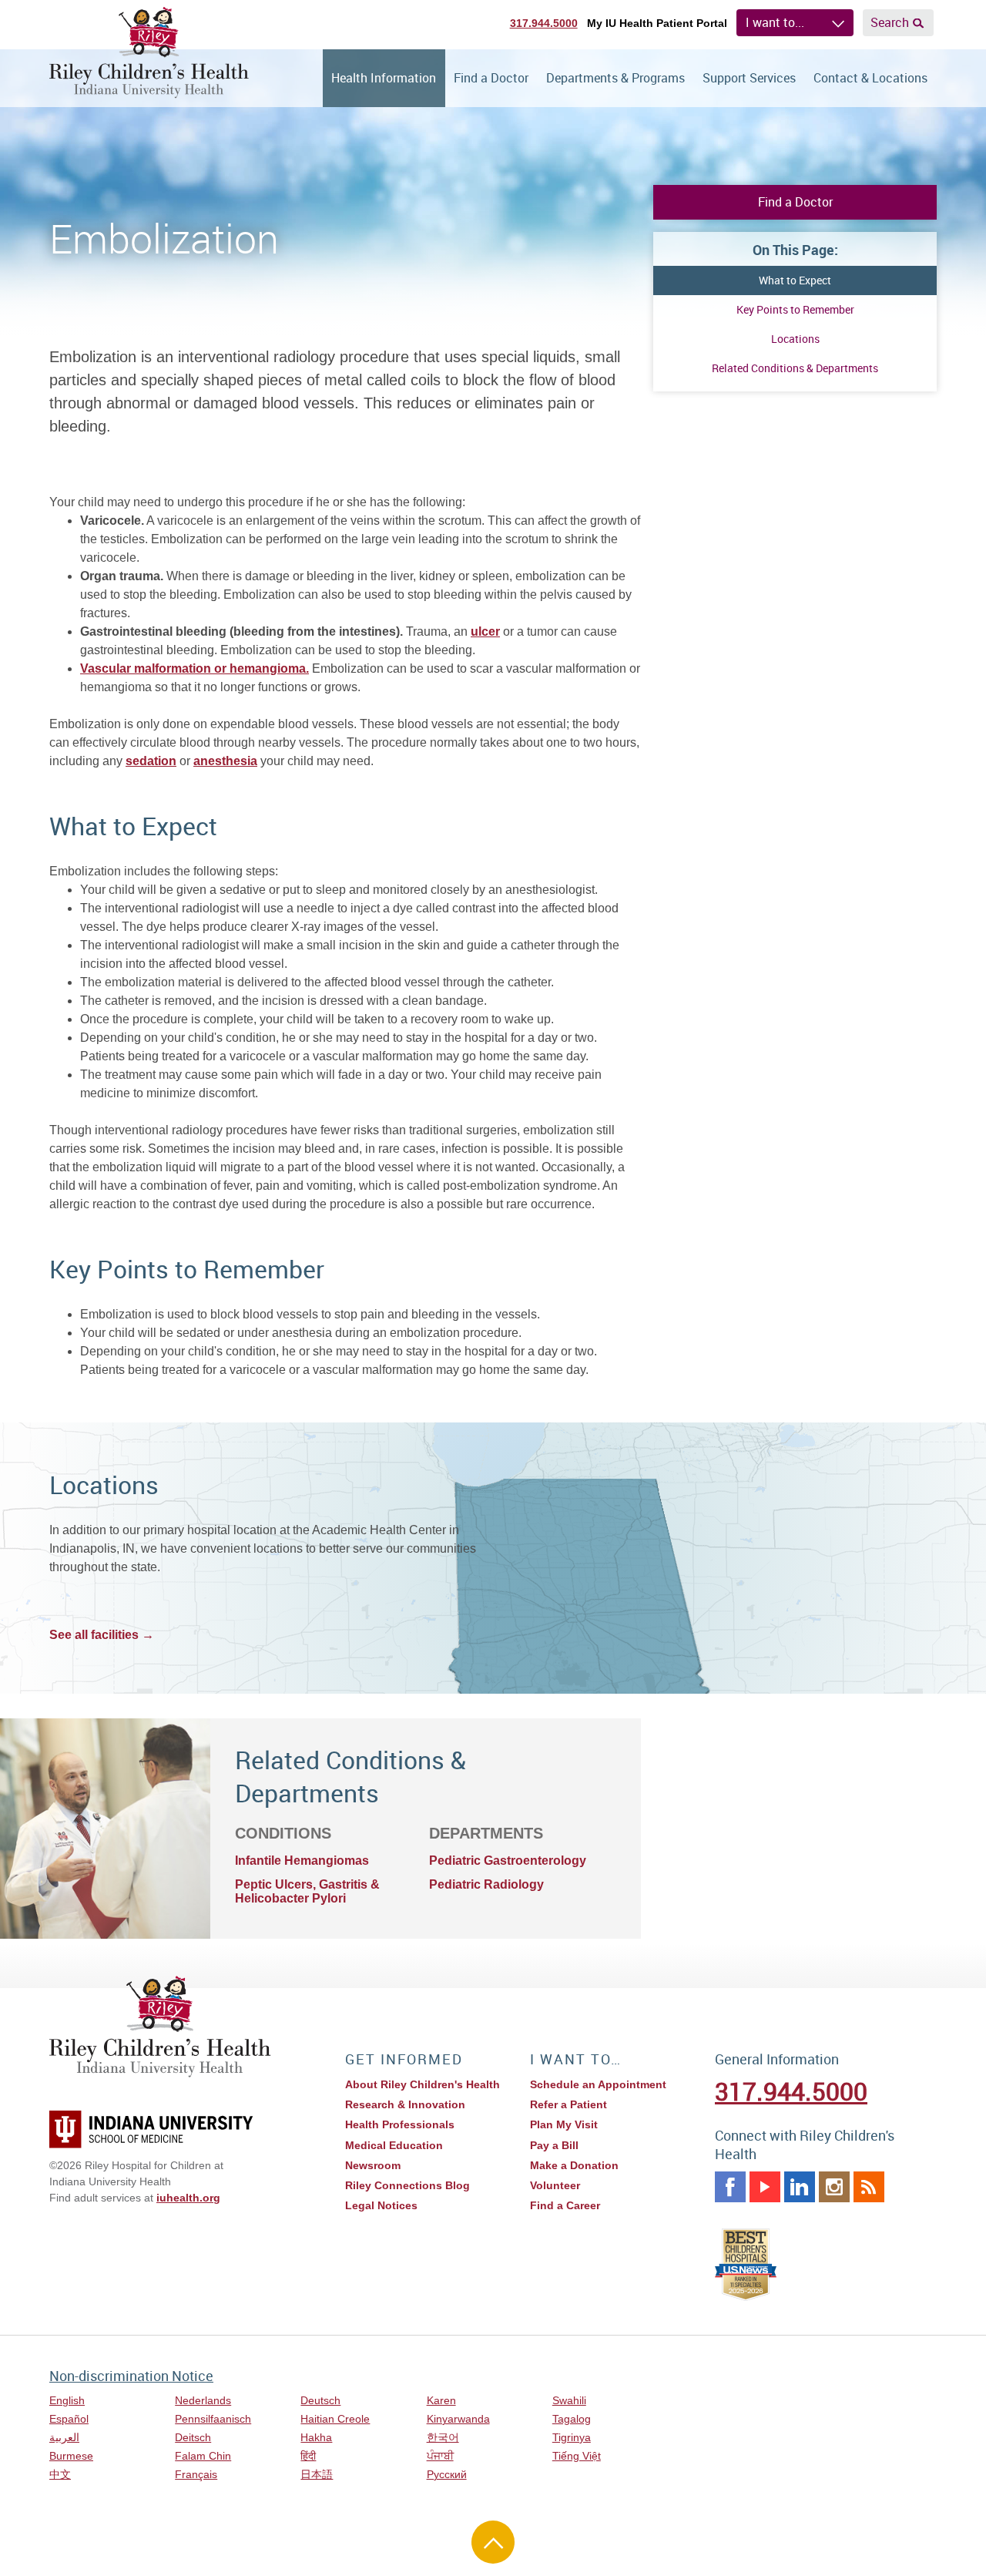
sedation (151, 761)
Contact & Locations (870, 78)
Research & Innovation (405, 2104)
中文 (60, 2474)
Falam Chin (203, 2456)
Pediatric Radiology (486, 1884)
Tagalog (572, 2419)
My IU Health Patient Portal (657, 23)
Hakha (316, 2437)
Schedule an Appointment (598, 2084)
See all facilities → (102, 1635)
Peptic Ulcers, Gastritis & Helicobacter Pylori (307, 1891)
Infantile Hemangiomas (302, 1861)
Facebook (730, 2187)
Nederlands (203, 2400)
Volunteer (555, 2185)
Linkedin (800, 2187)
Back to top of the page (493, 2542)
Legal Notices (381, 2205)
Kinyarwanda (458, 2419)
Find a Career (565, 2205)
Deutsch (320, 2400)
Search (890, 22)
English (67, 2400)
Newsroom (373, 2165)
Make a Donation (574, 2165)
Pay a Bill (554, 2145)
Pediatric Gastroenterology (508, 1861)
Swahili (569, 2400)
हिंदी (308, 2456)
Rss (869, 2187)
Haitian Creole (335, 2419)
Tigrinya (572, 2437)
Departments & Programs (615, 78)
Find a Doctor (491, 78)
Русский (447, 2474)
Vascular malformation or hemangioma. (195, 668)
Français (196, 2474)
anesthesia (225, 761)
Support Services (749, 78)
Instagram (834, 2187)
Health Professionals (400, 2124)
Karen (441, 2400)
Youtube (765, 2187)
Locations (795, 339)
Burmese (71, 2456)
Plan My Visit (564, 2124)
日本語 (317, 2474)
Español (69, 2419)
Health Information (384, 78)
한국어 (443, 2437)
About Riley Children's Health (423, 2084)
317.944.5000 (544, 23)
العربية (64, 2437)
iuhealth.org (188, 2198)
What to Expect (795, 280)
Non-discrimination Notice (131, 2376)
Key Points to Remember (795, 309)
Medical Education (394, 2145)
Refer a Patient (568, 2104)
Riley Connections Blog (407, 2185)
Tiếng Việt (577, 2456)
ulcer (485, 631)
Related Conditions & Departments (795, 368)
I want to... (775, 22)
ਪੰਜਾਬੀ (440, 2456)
